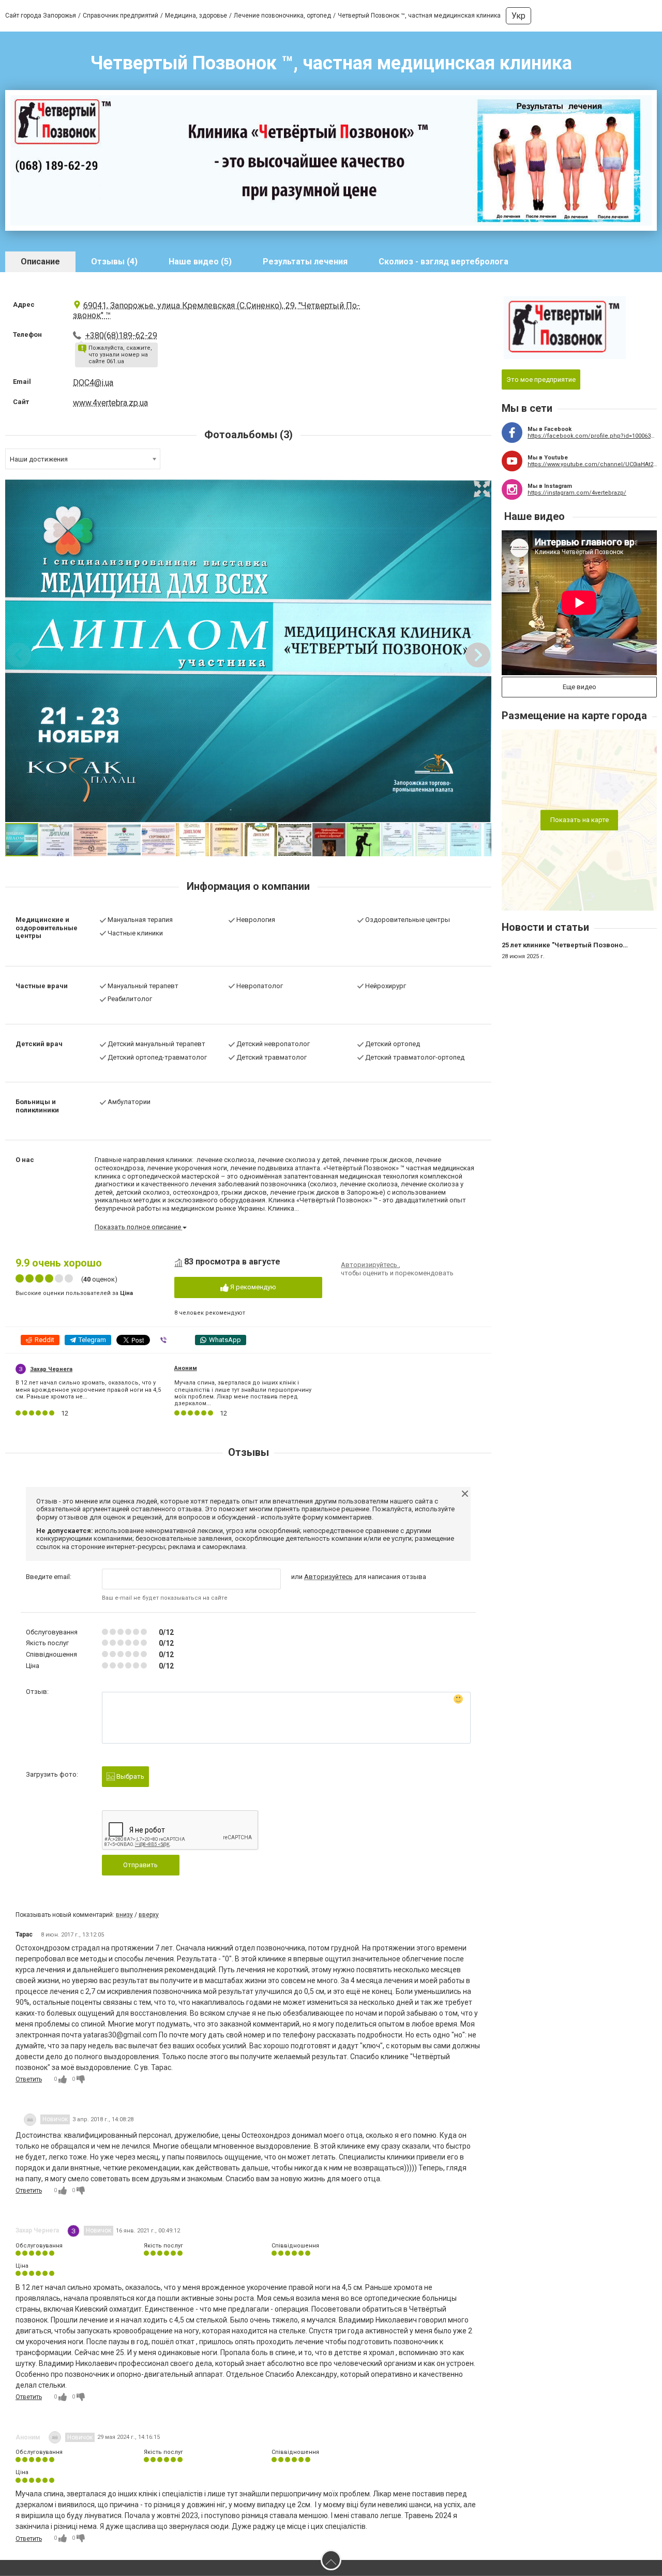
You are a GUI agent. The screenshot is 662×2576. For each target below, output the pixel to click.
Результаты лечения (305, 262)
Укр (518, 16)
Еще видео (580, 687)
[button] (482, 489)
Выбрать (130, 1776)
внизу (124, 1915)
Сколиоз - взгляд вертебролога (443, 262)
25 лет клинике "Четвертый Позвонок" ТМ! (572, 945)
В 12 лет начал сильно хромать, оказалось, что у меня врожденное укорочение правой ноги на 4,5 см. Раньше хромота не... (88, 1389)
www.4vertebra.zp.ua (110, 403)
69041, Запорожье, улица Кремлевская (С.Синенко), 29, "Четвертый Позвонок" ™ (216, 310)
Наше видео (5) (200, 262)
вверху (149, 1915)
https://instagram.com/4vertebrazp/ (577, 493)
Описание (40, 262)
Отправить (140, 1865)
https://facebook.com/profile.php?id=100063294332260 (592, 436)
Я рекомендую (252, 1287)
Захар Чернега (51, 1369)
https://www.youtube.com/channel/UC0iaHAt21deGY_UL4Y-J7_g (592, 464)
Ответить (29, 2079)
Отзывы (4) (114, 262)
